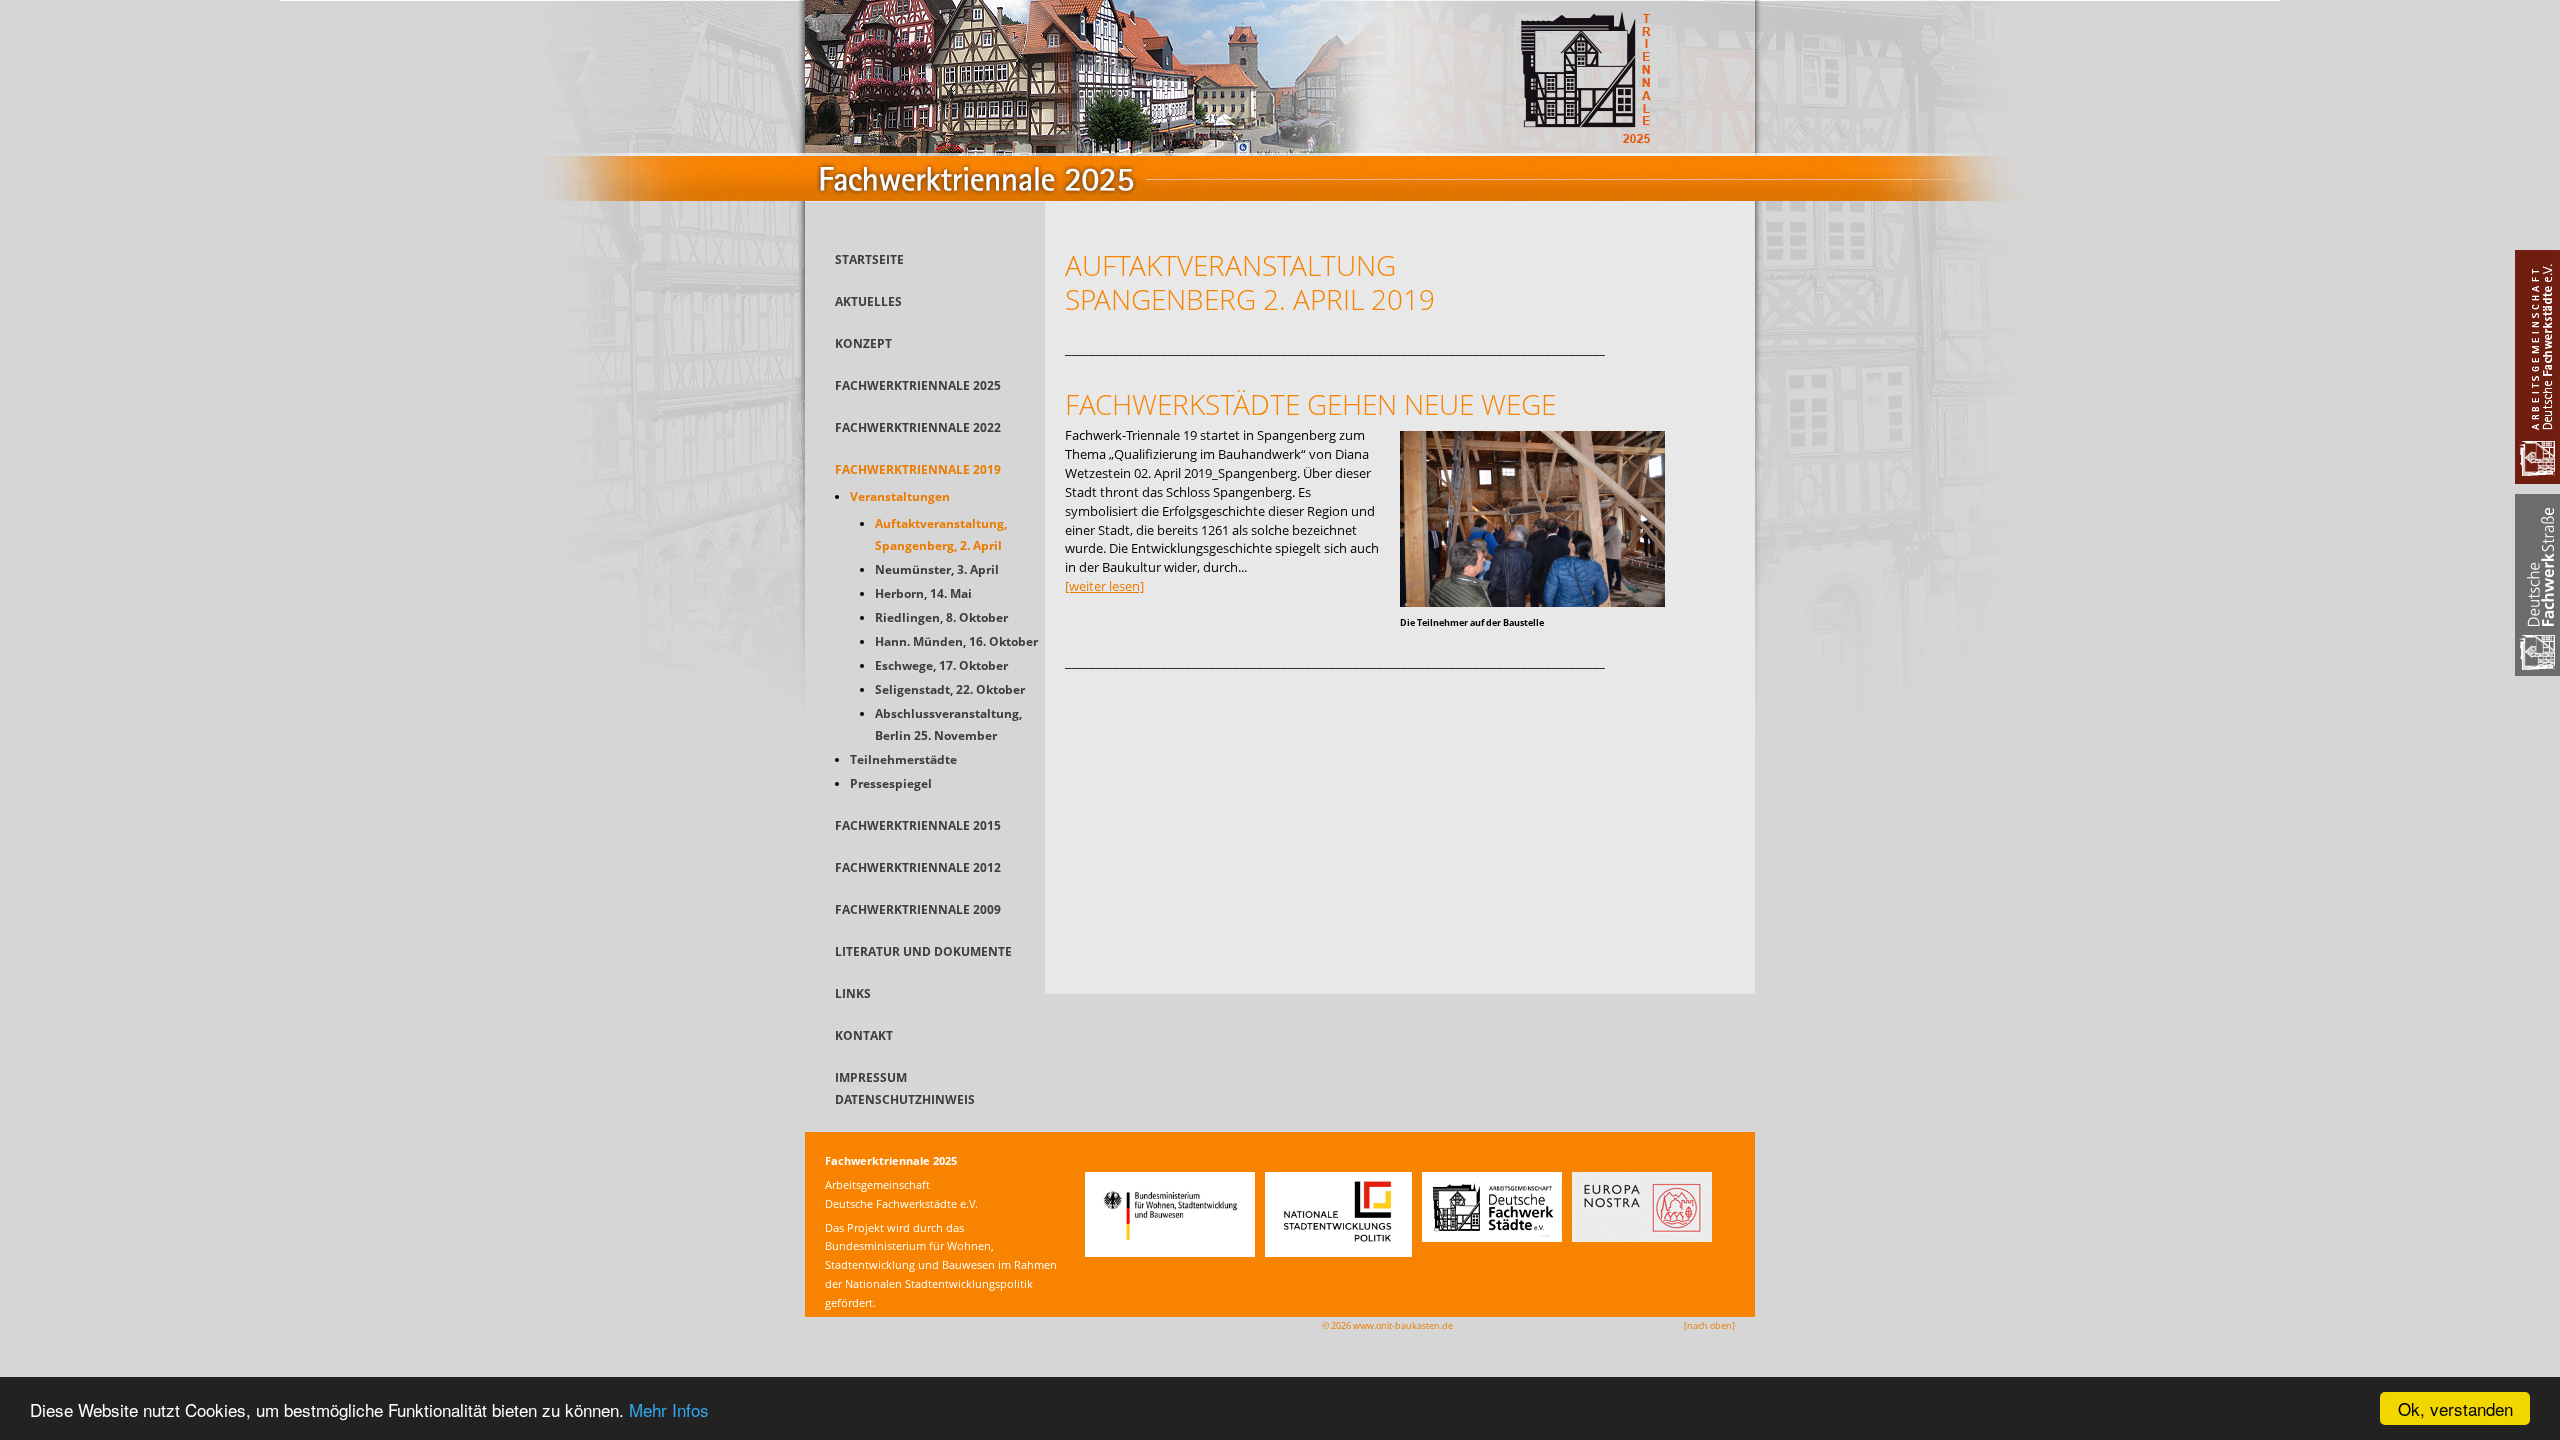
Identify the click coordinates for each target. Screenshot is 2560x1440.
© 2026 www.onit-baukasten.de (1387, 1325)
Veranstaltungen (900, 496)
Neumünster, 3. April (937, 569)
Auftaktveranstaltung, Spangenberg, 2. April (941, 534)
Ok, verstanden (2455, 1408)
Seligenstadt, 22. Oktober (950, 689)
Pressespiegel (891, 783)
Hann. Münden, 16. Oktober (956, 641)
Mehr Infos (669, 1409)
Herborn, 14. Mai (923, 593)
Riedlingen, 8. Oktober (941, 617)
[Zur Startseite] (1280, 224)
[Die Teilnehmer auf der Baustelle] (1532, 602)
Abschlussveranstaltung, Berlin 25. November (948, 724)
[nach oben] (1709, 1325)
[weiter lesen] (1104, 586)
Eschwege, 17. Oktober (941, 665)
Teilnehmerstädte (903, 759)
